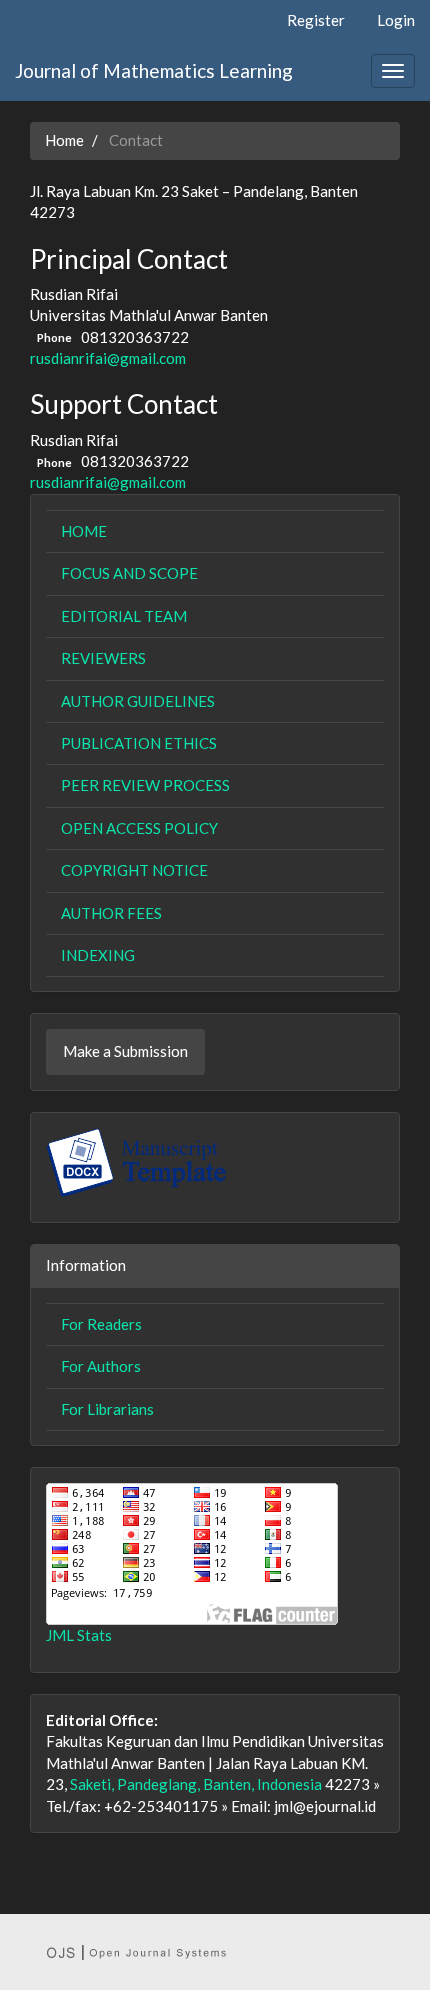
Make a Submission (125, 1051)
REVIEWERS (103, 658)
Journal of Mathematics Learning (154, 70)
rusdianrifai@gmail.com (108, 358)
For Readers (101, 1324)
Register (316, 20)
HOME (84, 531)
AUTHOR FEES (111, 913)
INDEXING (98, 955)
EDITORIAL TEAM (124, 616)
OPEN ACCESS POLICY (139, 828)
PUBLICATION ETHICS (139, 743)
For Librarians (107, 1409)
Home (64, 140)
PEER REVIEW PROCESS (145, 785)
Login (396, 20)
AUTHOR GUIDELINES (138, 701)
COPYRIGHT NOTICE (134, 870)
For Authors (101, 1366)
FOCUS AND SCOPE (129, 573)
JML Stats (79, 1635)
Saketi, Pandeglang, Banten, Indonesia (196, 1784)
